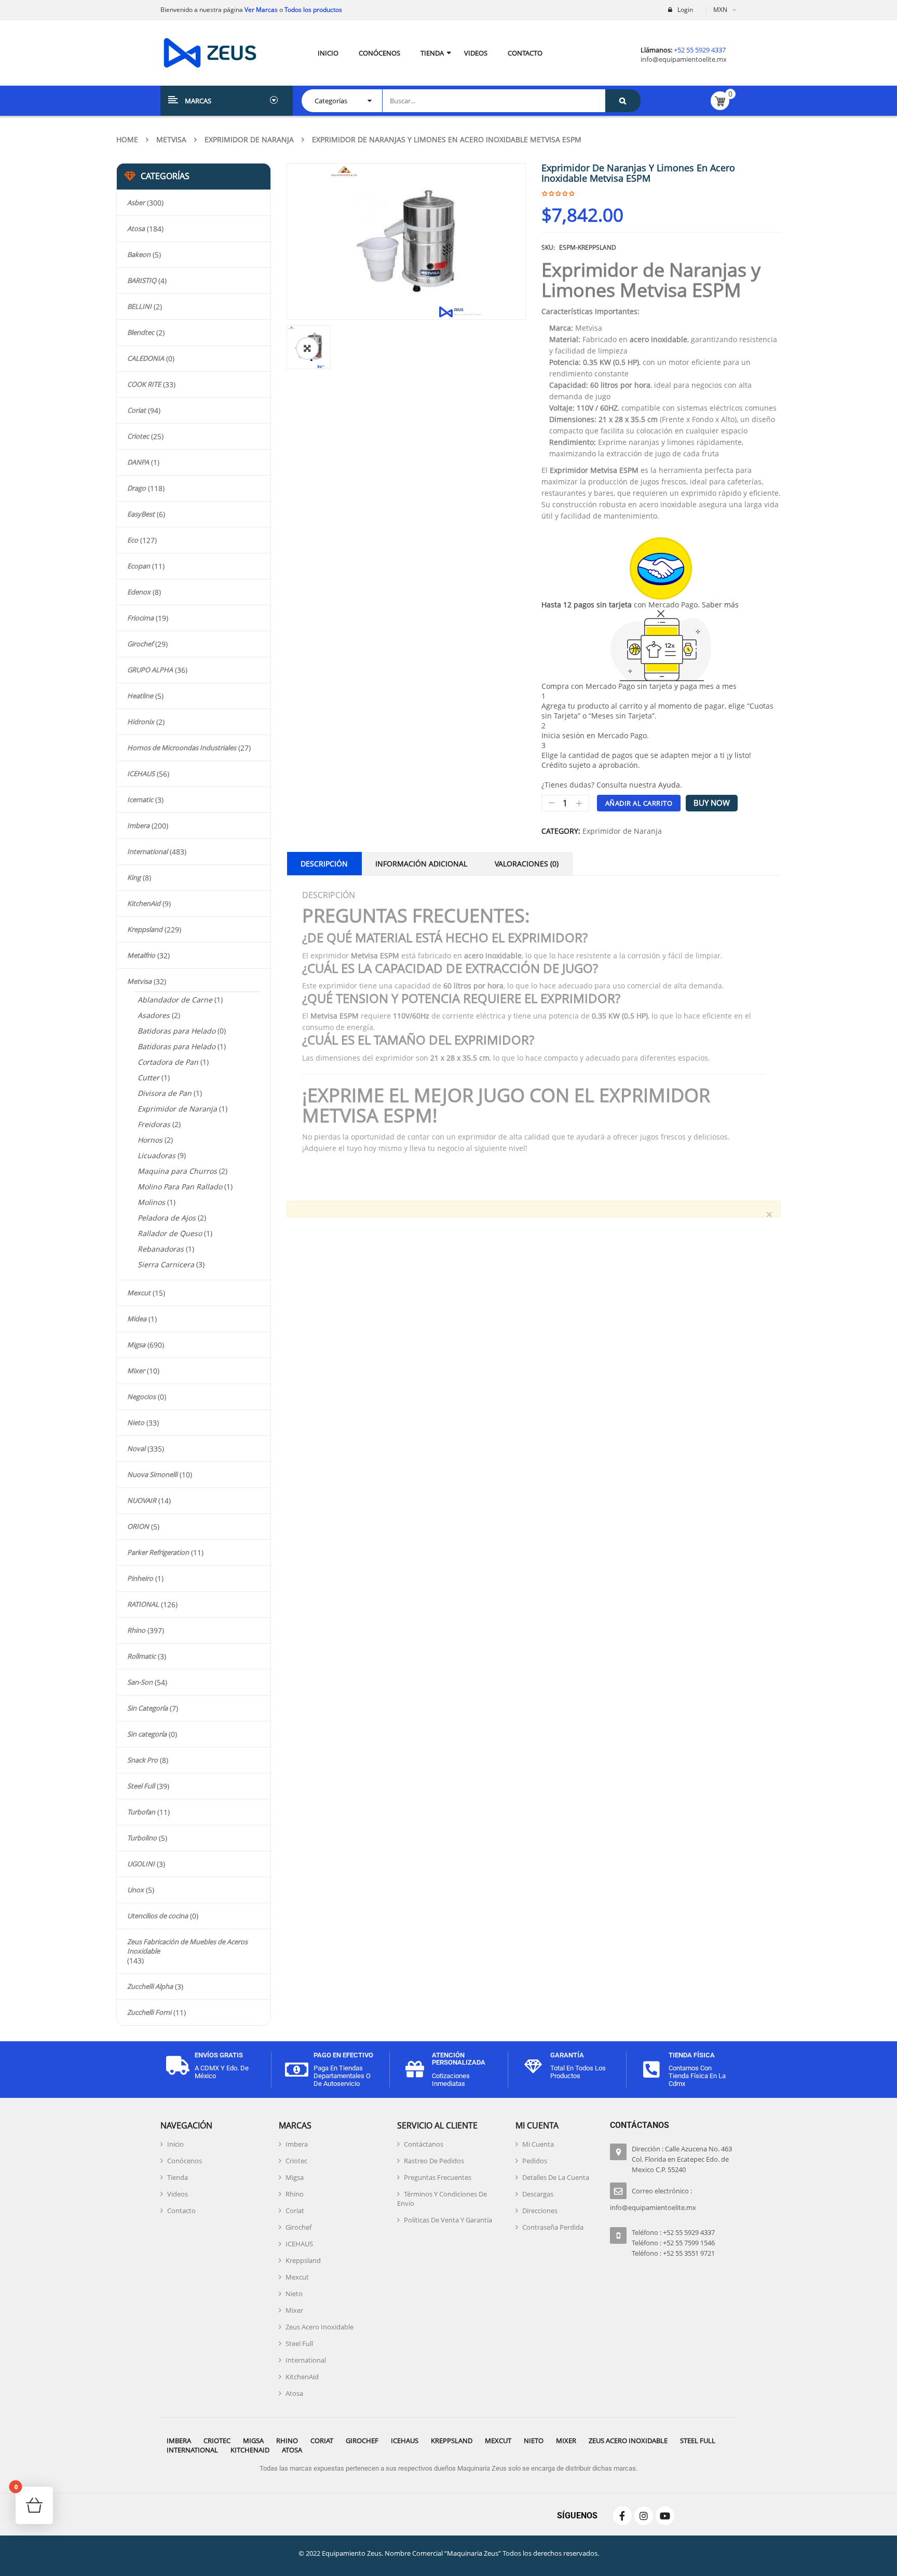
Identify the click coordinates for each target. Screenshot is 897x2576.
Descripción (324, 864)
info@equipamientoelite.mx (684, 59)
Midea (137, 1319)
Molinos (151, 1202)
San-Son (140, 1682)
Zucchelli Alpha (150, 1986)
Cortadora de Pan (168, 1062)
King (134, 877)
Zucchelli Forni (149, 2012)
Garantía (567, 2055)
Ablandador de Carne (175, 1000)
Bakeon (139, 254)
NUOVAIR (142, 1500)
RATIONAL (143, 1604)
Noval (136, 1448)
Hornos (150, 1140)
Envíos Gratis (219, 2055)
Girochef (140, 644)
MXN (720, 10)
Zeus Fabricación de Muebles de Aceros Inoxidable (187, 1946)
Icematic (140, 799)
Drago (137, 488)
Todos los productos (313, 10)
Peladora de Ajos (167, 1218)
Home (127, 139)
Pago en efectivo (343, 2055)
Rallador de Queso (170, 1233)
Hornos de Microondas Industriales (182, 748)
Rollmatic (141, 1656)
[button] (307, 348)
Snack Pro (142, 1760)
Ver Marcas (260, 10)
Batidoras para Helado (176, 1031)
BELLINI (139, 306)
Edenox (139, 592)
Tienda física (692, 2055)
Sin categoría (147, 1734)
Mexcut (139, 1293)
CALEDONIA (146, 358)
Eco (133, 540)
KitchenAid (144, 903)
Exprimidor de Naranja (249, 139)
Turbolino (142, 1838)
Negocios (141, 1397)
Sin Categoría (147, 1708)
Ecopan (139, 566)
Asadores (154, 1015)
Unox (135, 1890)
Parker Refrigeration (158, 1552)
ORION (138, 1526)
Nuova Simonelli (152, 1474)
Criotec (138, 436)
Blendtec (141, 332)
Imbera (138, 825)
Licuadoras (157, 1155)
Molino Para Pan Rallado (180, 1187)
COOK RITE (144, 384)
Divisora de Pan (165, 1093)
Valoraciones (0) (527, 864)
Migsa (136, 1345)
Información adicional (421, 864)
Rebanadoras (161, 1249)
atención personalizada (459, 2059)
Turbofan (141, 1812)
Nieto (136, 1422)
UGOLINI (141, 1864)
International (147, 851)
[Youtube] (665, 2516)
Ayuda (669, 785)
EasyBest (141, 514)
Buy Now (712, 803)
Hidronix (141, 722)
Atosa (136, 228)
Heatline (140, 696)
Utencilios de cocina (158, 1916)
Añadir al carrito (639, 803)
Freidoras (154, 1124)
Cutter (148, 1077)
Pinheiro (140, 1578)
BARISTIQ (142, 280)
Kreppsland (145, 929)
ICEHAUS (141, 774)
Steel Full (141, 1786)
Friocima (140, 618)
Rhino (136, 1630)
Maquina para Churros (177, 1171)
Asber (136, 202)
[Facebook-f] (622, 2516)
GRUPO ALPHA (150, 670)
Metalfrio (141, 955)
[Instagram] (644, 2516)
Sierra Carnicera (166, 1264)
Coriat (137, 410)
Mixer (136, 1371)
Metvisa (171, 139)
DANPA (138, 462)
